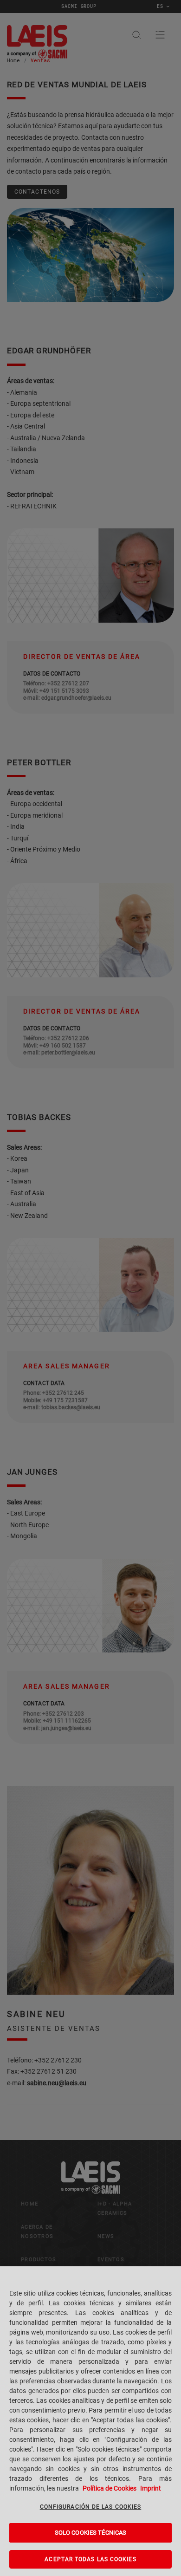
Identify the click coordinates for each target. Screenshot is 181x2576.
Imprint (151, 2488)
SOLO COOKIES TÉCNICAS (91, 2533)
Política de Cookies (110, 2488)
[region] (90, 2421)
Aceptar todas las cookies (90, 2559)
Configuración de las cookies (91, 2507)
